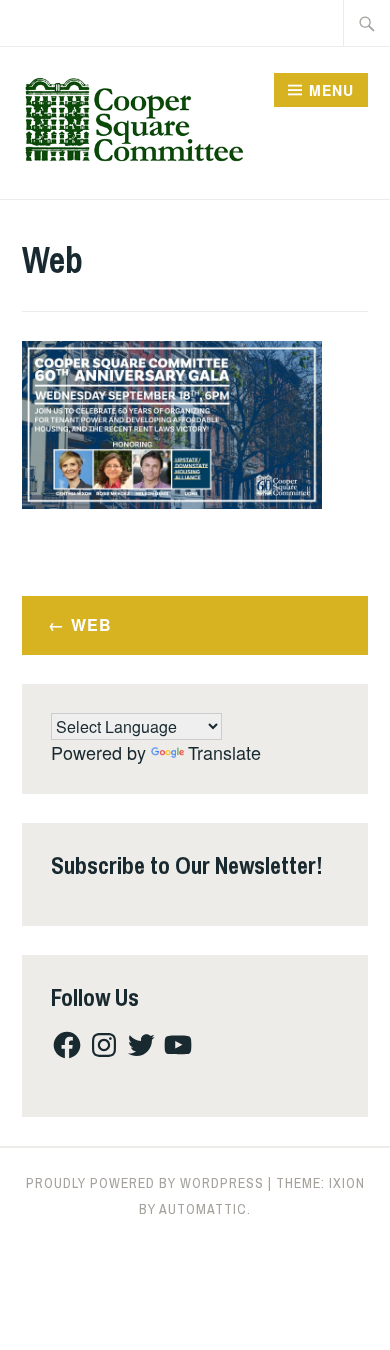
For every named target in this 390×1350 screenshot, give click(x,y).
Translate (224, 752)
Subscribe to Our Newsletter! (187, 865)
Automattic (203, 1209)
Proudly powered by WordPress (145, 1183)
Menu (331, 90)
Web (91, 624)
